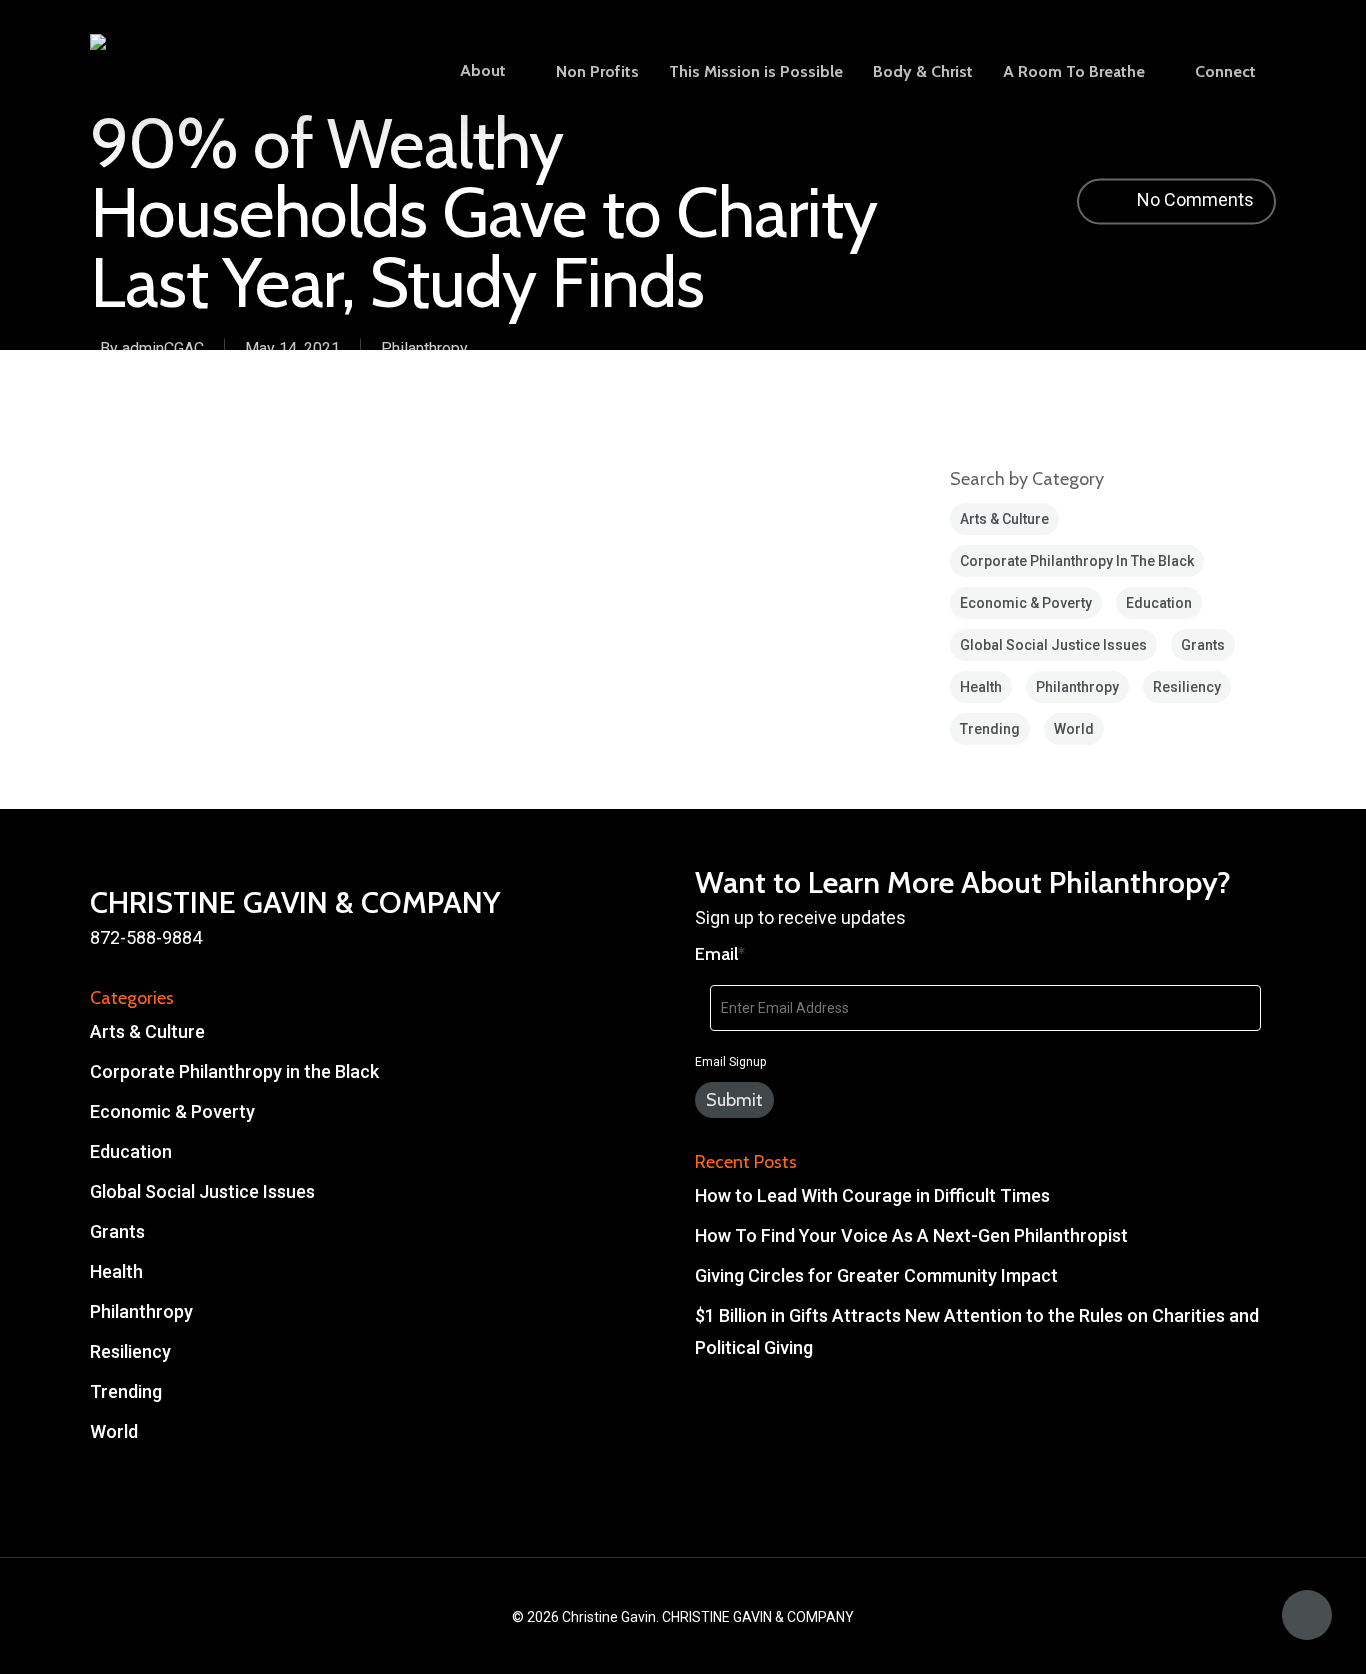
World (1074, 729)
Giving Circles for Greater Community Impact (876, 1275)
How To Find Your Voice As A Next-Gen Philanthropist (911, 1235)
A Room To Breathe (1074, 72)
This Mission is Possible (756, 72)
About (483, 71)
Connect (1225, 72)
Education (1159, 603)
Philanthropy (424, 347)
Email (720, 954)
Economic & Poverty (1026, 603)
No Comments (1193, 200)
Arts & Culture (1004, 519)
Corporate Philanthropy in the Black (1077, 561)
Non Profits (597, 72)
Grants (1203, 645)
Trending (990, 729)
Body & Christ (923, 72)
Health (981, 687)
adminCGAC (163, 347)
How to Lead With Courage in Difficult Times (872, 1195)
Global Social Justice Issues (1053, 645)
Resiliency (1187, 687)
